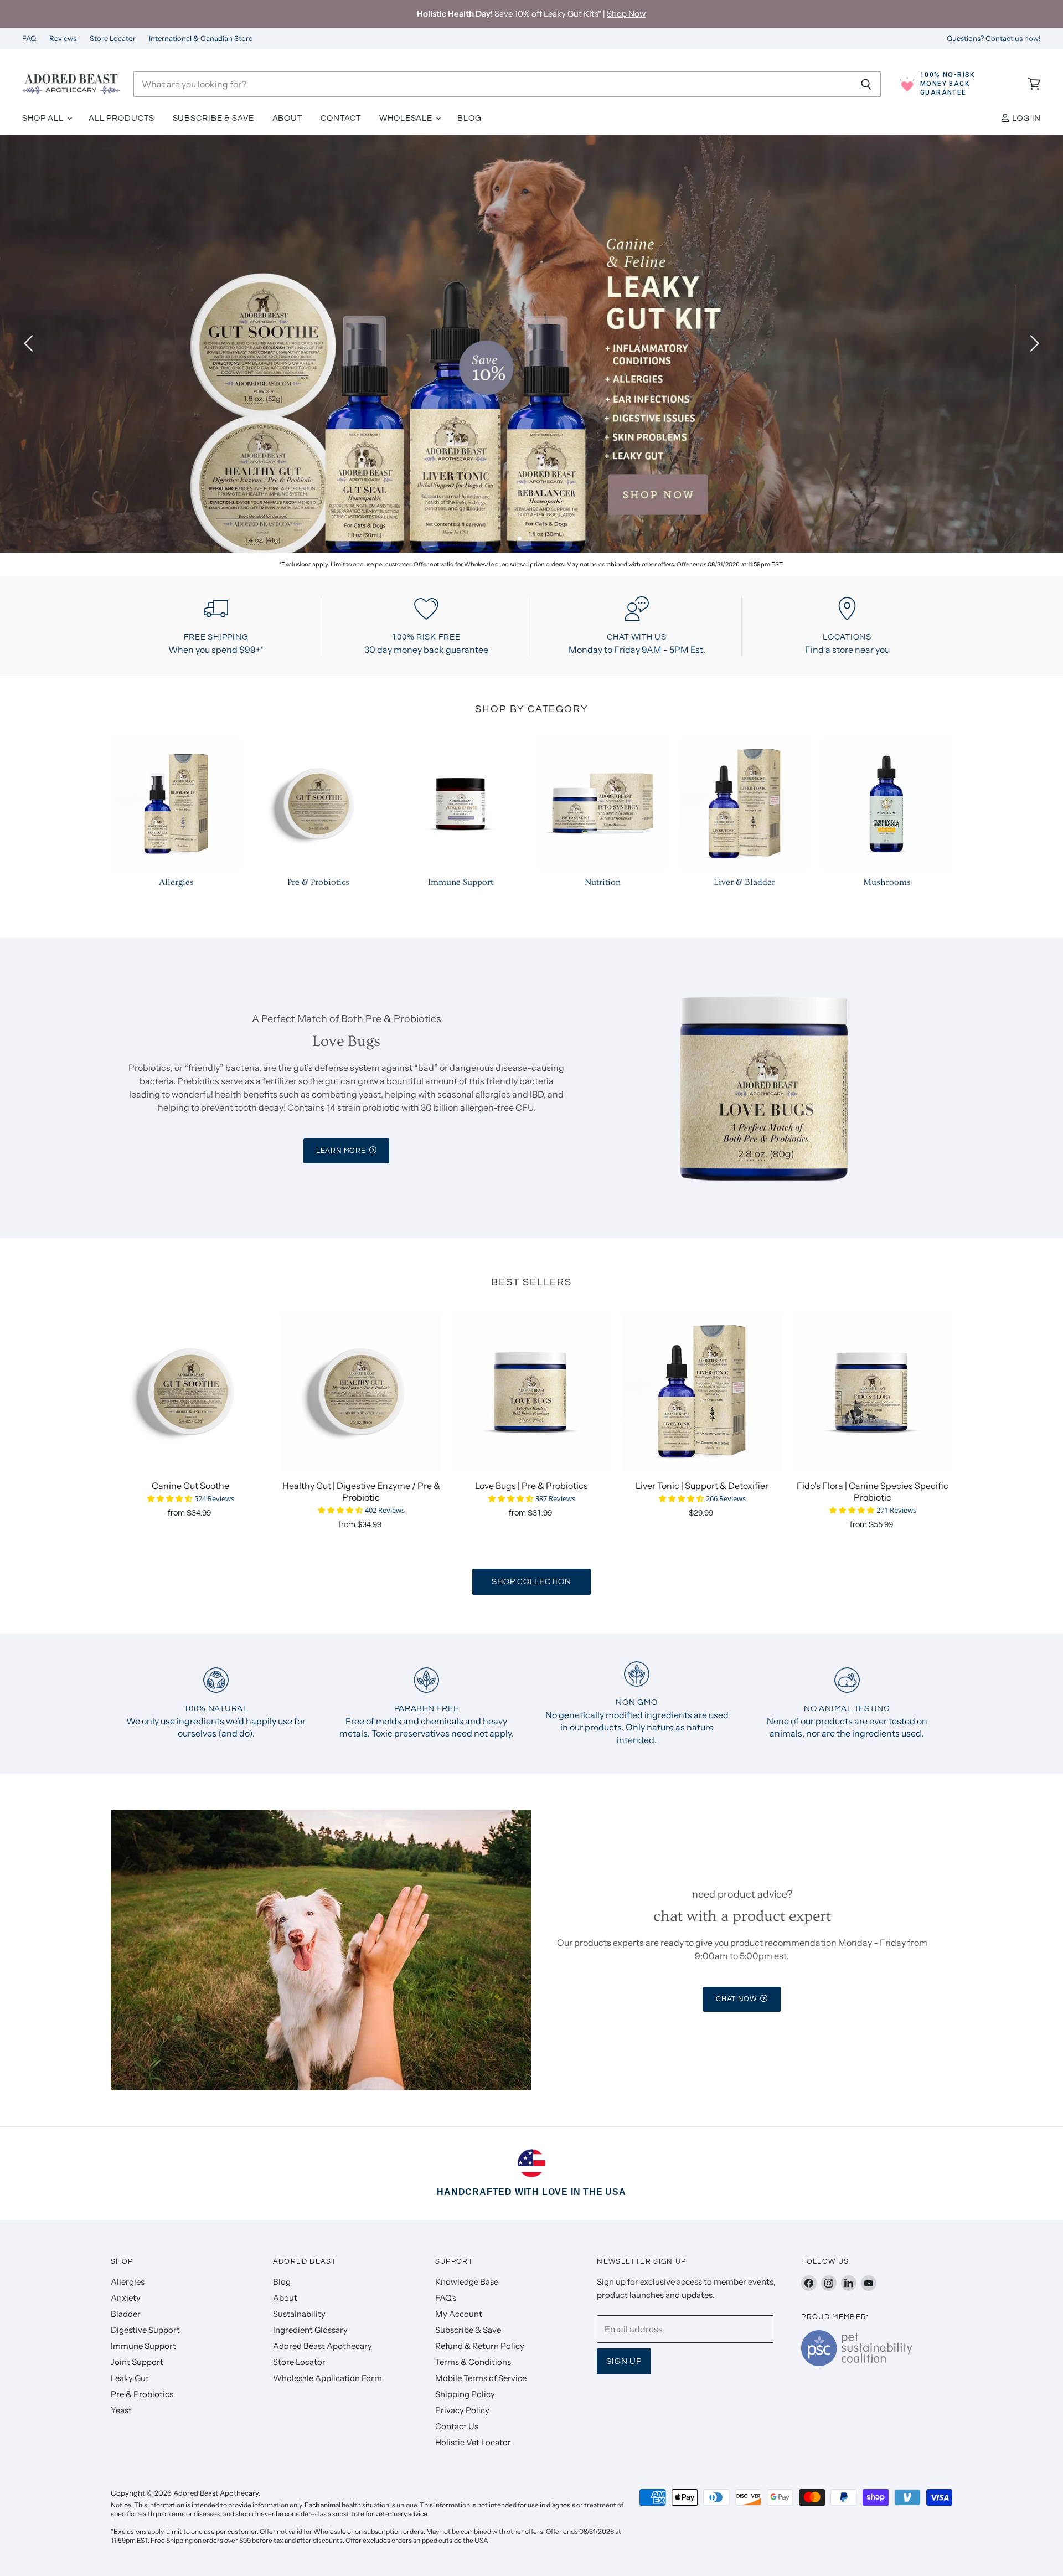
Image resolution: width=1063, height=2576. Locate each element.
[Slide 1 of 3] (531, 344)
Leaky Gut (130, 2378)
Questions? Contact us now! (994, 38)
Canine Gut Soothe (190, 1486)
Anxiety (126, 2298)
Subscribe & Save (213, 118)
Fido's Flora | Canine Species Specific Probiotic (873, 1491)
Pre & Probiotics (142, 2394)
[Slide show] (531, 344)
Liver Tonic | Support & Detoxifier (702, 1486)
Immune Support (143, 2346)
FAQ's (446, 2298)
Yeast (121, 2410)
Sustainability (299, 2314)
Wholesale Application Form (327, 2378)
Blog (469, 118)
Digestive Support (145, 2330)
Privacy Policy (462, 2410)
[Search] (866, 84)
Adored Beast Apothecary (322, 2346)
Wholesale (407, 118)
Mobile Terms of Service (481, 2378)
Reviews (63, 38)
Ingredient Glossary (310, 2330)
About (287, 118)
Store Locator (113, 38)
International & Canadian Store (201, 38)
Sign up (624, 2361)
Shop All (44, 118)
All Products (122, 118)
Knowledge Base (467, 2282)
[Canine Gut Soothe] (190, 1392)
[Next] (1033, 343)
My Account (459, 2314)
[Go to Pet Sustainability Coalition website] (856, 2363)
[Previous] (30, 343)
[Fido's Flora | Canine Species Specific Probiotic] (873, 1392)
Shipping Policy (465, 2394)
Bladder (126, 2314)
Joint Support (137, 2362)
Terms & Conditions (473, 2362)
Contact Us (457, 2426)
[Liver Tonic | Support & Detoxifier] (702, 1392)
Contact (341, 118)
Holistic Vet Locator (473, 2442)
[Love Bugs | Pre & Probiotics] (531, 1392)
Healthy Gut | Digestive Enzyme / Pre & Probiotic (361, 1491)
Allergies (128, 2282)
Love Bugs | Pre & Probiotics (531, 1486)
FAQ (29, 38)
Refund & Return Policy (480, 2346)
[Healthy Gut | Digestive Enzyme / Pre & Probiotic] (361, 1392)
